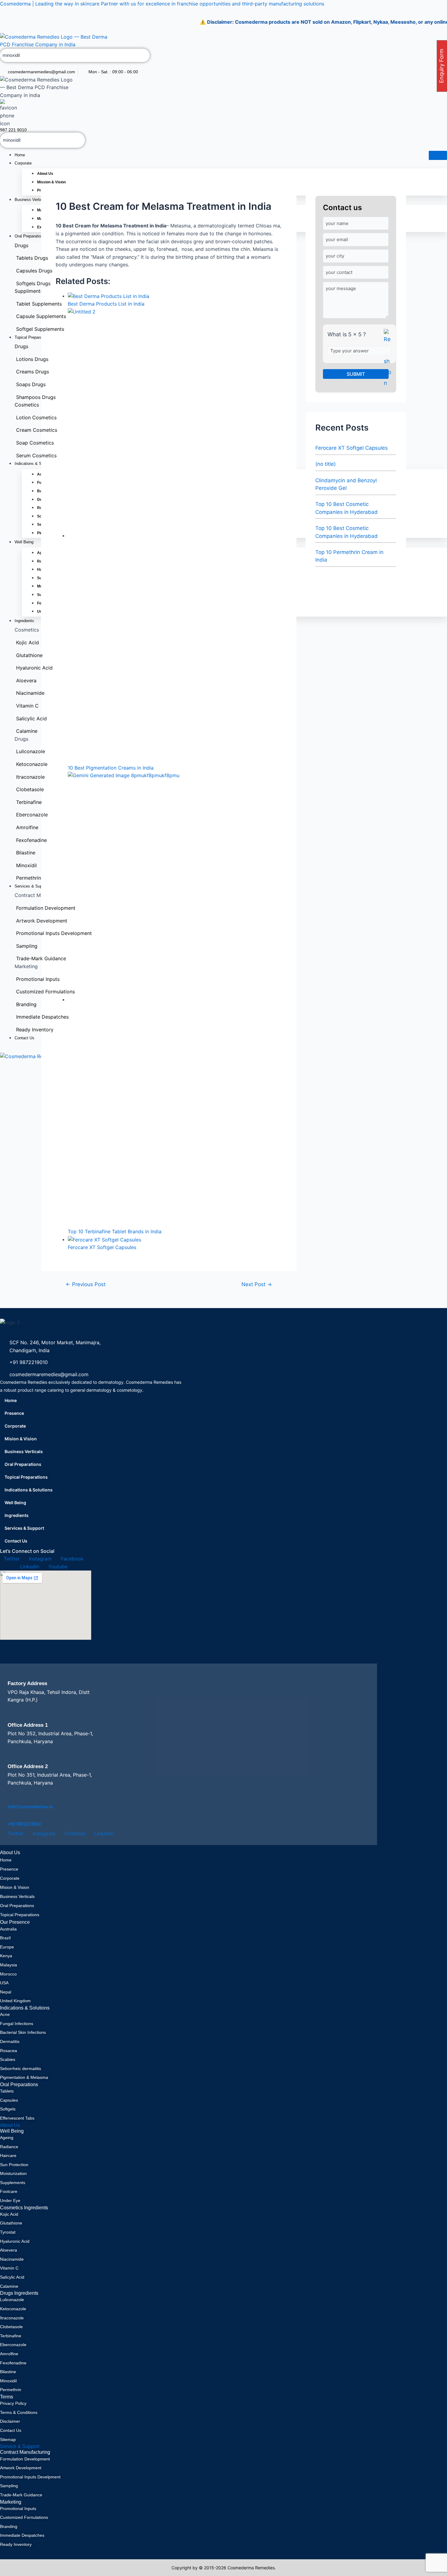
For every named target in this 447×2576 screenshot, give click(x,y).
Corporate (23, 163)
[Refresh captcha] (388, 359)
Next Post (257, 1284)
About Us (10, 2125)
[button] (91, 1515)
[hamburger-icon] (438, 155)
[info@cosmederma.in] (12, 1799)
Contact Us (16, 1541)
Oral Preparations (23, 1464)
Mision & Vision (21, 1439)
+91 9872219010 (24, 1824)
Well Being (15, 1503)
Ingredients (17, 1515)
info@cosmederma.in (30, 1807)
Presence (14, 1413)
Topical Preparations (26, 1477)
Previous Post (86, 1284)
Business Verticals (24, 1451)
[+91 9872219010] (12, 1816)
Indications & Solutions (29, 1490)
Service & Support (20, 2446)
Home (20, 155)
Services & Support (24, 1528)
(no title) (326, 464)
